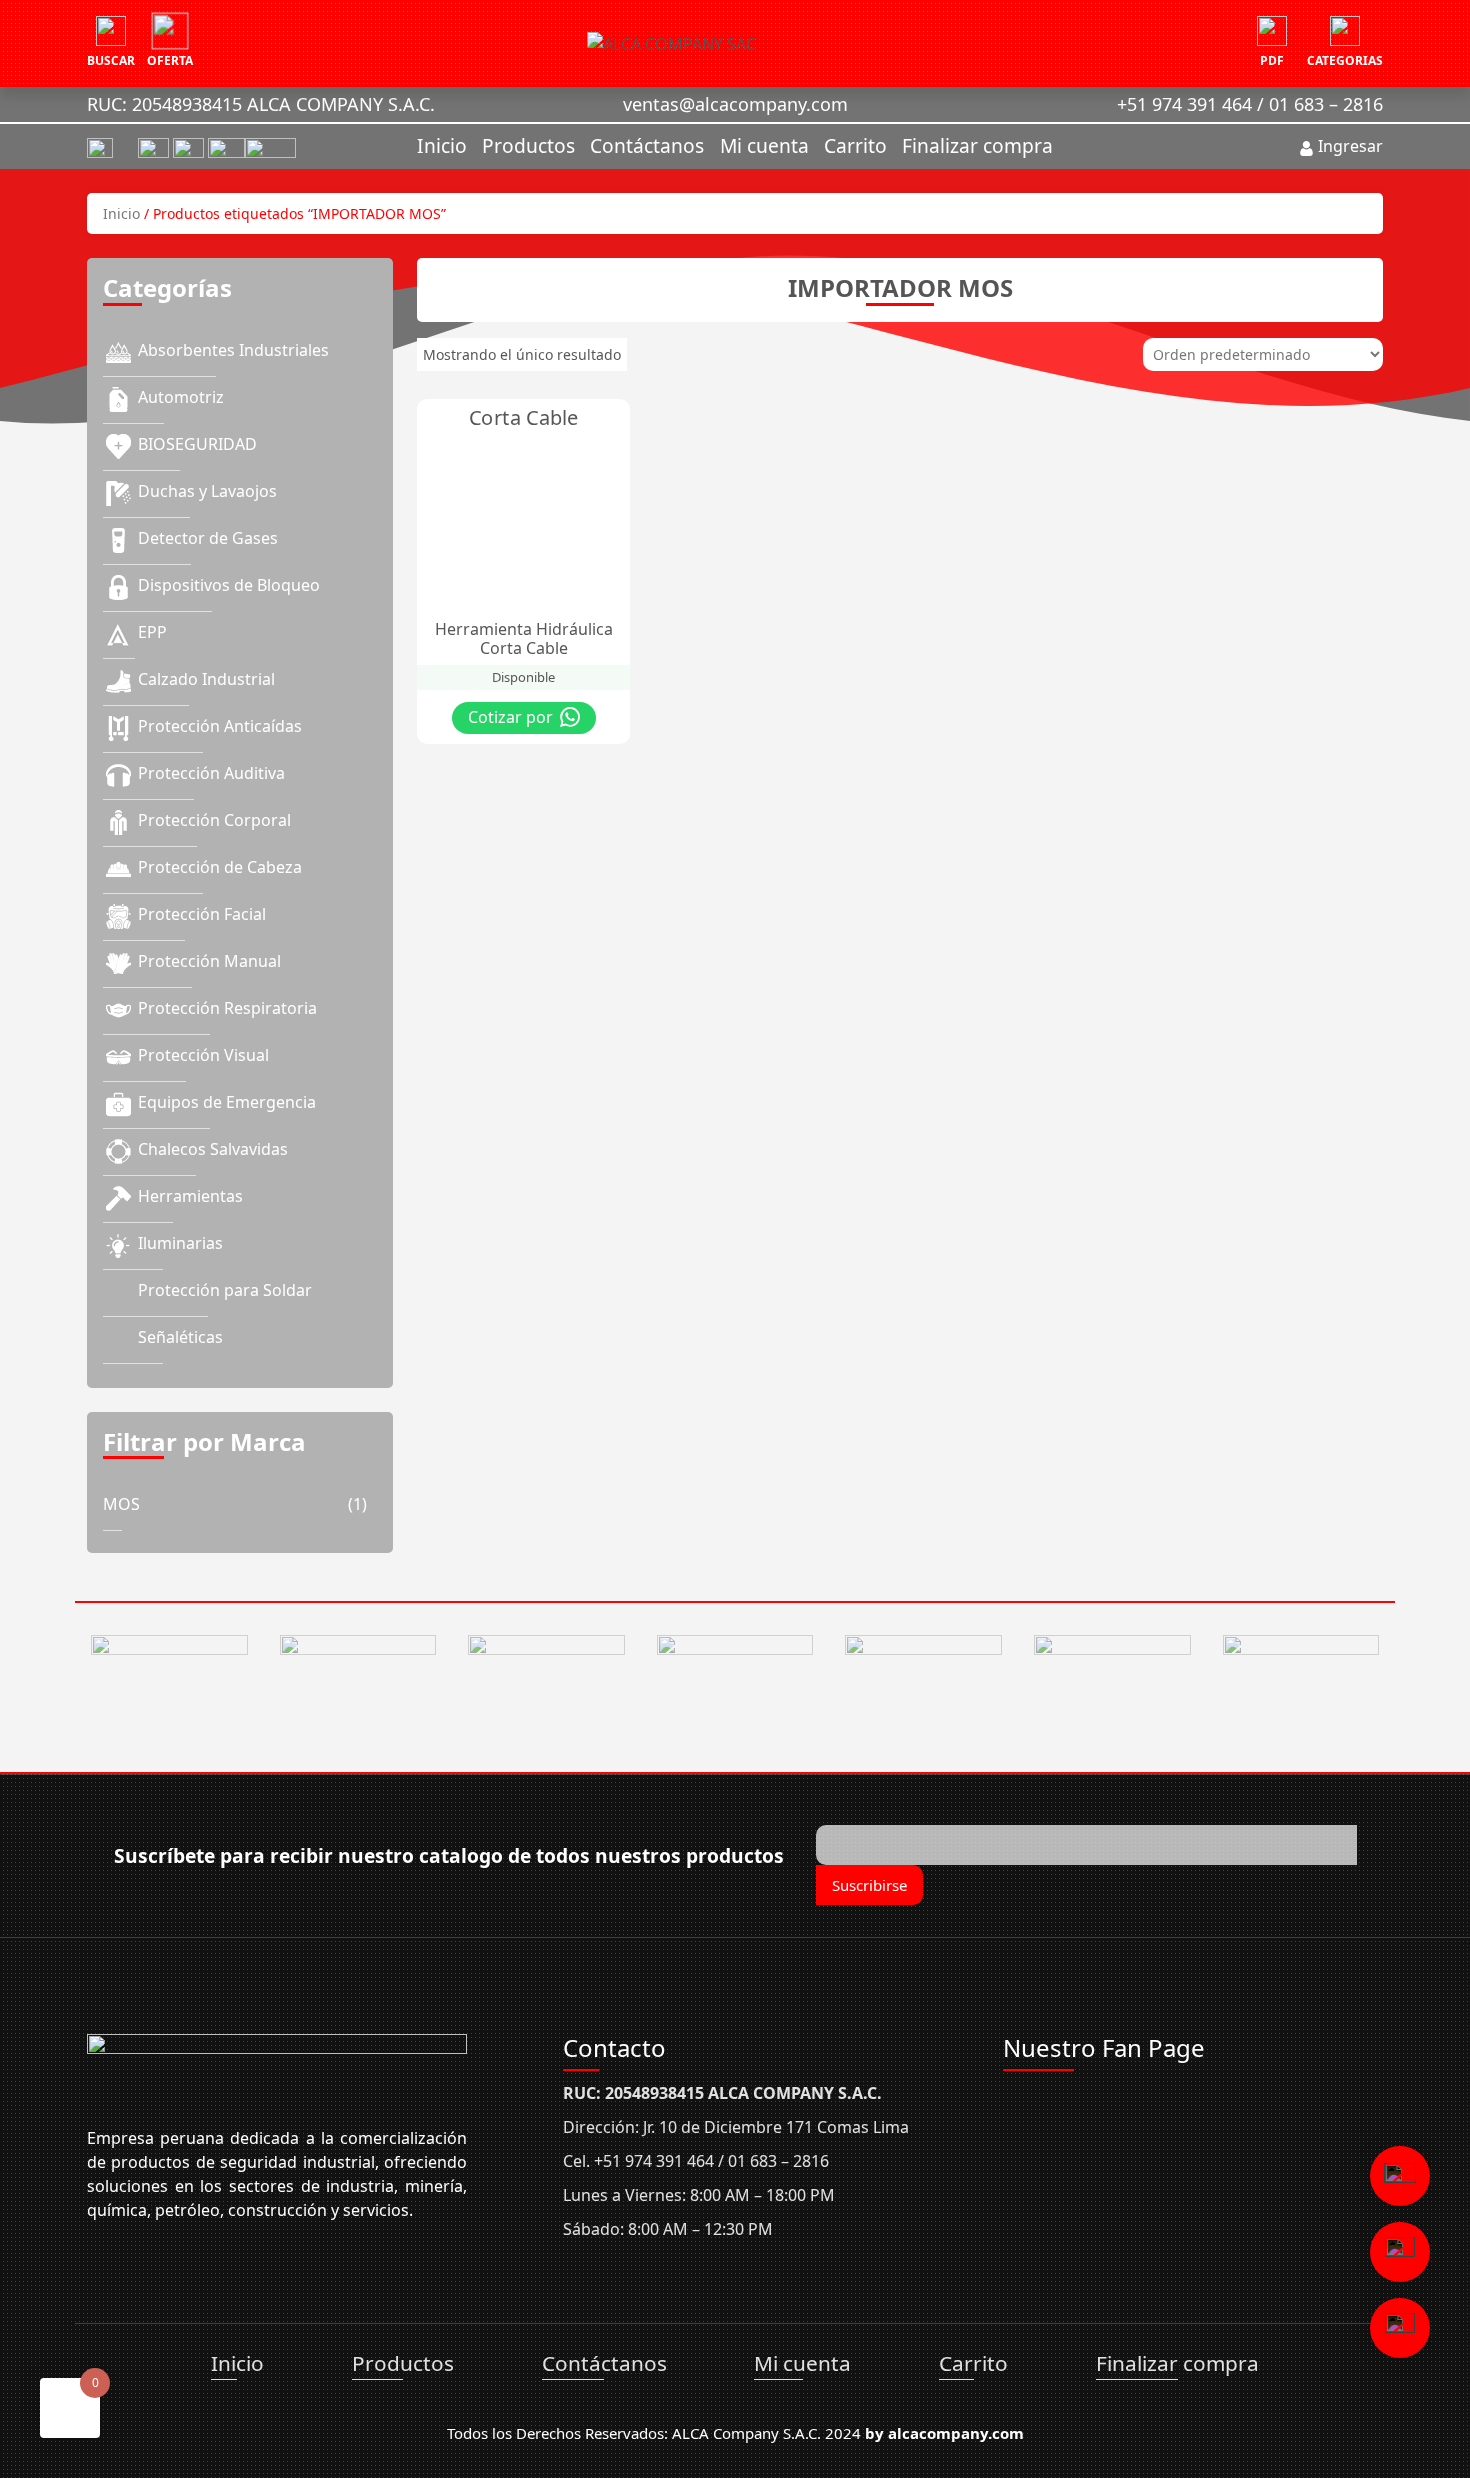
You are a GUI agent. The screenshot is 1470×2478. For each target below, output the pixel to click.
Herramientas (190, 1196)
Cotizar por (512, 717)
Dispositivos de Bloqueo (229, 585)
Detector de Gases (208, 538)
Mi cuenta (764, 145)
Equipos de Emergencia (227, 1102)
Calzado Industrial (206, 679)
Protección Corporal (214, 820)
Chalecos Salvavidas (213, 1149)
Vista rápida (549, 419)
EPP (152, 632)
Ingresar (1348, 146)
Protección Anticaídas (220, 726)
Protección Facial (202, 914)
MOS (121, 1504)
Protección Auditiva (211, 773)
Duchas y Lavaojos (207, 491)
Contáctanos (647, 145)
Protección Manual (209, 961)
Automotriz (181, 397)
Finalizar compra (977, 145)
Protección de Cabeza (220, 867)
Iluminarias (180, 1243)
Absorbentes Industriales (233, 350)
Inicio (442, 145)
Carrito (855, 145)
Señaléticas (180, 1337)
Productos (528, 145)
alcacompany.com (956, 2433)
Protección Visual (203, 1055)
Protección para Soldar (225, 1290)
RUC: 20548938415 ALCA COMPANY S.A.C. (261, 104)
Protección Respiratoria (227, 1008)
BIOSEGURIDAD (197, 444)
